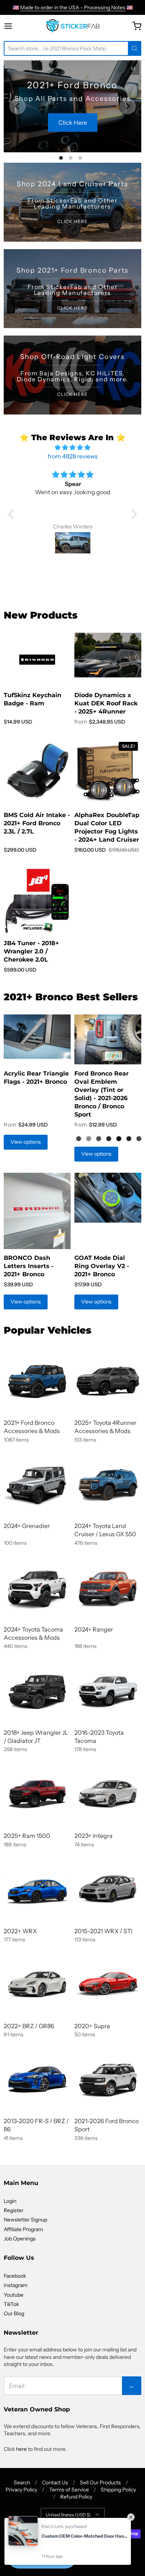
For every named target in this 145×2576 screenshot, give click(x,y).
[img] (72, 447)
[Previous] (17, 106)
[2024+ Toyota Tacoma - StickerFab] (37, 1588)
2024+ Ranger (94, 1629)
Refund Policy (76, 2497)
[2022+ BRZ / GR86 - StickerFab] (37, 1984)
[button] (13, 514)
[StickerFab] (73, 26)
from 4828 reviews (73, 456)
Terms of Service (69, 2490)
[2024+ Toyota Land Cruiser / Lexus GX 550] (108, 1484)
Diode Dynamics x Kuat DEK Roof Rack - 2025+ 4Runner (106, 703)
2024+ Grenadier (27, 1526)
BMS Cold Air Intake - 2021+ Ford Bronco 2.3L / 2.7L (37, 823)
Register (14, 2210)
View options (26, 1142)
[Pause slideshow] (133, 69)
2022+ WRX (20, 1931)
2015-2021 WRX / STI (103, 1931)
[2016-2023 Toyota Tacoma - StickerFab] (108, 1691)
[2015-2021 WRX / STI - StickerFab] (108, 1889)
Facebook (15, 2276)
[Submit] (135, 48)
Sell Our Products (100, 2483)
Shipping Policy (118, 2490)
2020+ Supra (92, 2026)
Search (22, 2483)
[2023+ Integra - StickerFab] (108, 1794)
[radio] (79, 1139)
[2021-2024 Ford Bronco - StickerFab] (37, 1381)
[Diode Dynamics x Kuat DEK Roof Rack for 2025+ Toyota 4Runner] (108, 655)
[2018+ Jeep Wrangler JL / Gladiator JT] (37, 1691)
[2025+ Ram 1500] (37, 1794)
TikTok (11, 2304)
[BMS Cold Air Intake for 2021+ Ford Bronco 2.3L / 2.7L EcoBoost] (37, 771)
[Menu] (16, 26)
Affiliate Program (23, 2229)
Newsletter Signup (25, 2220)
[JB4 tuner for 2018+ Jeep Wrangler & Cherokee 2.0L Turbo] (37, 901)
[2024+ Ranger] (108, 1588)
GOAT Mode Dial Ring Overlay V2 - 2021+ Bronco (102, 1266)
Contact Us (55, 2483)
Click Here (84, 129)
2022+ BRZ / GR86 (29, 2026)
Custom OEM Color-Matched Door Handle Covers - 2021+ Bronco (84, 2536)
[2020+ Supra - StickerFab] (108, 1984)
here (21, 2449)
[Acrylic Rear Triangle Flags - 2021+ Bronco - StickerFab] (37, 1037)
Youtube (14, 2295)
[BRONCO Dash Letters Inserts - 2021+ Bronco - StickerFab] (37, 1211)
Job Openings (20, 2239)
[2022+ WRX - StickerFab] (37, 1889)
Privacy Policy (21, 2490)
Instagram (16, 2285)
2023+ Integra (94, 1836)
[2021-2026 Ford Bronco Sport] (108, 2080)
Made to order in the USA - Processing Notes (73, 7)
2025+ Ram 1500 (27, 1836)
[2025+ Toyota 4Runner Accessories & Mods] (108, 1381)
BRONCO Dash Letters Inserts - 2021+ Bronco (29, 1266)
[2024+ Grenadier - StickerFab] (37, 1484)
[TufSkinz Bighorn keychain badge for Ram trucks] (37, 660)
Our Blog (14, 2313)
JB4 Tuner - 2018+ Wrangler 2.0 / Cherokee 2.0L (31, 951)
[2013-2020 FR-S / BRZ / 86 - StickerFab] (37, 2080)
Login (10, 2201)
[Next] (128, 106)
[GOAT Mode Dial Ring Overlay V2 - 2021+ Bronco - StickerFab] (108, 1198)
